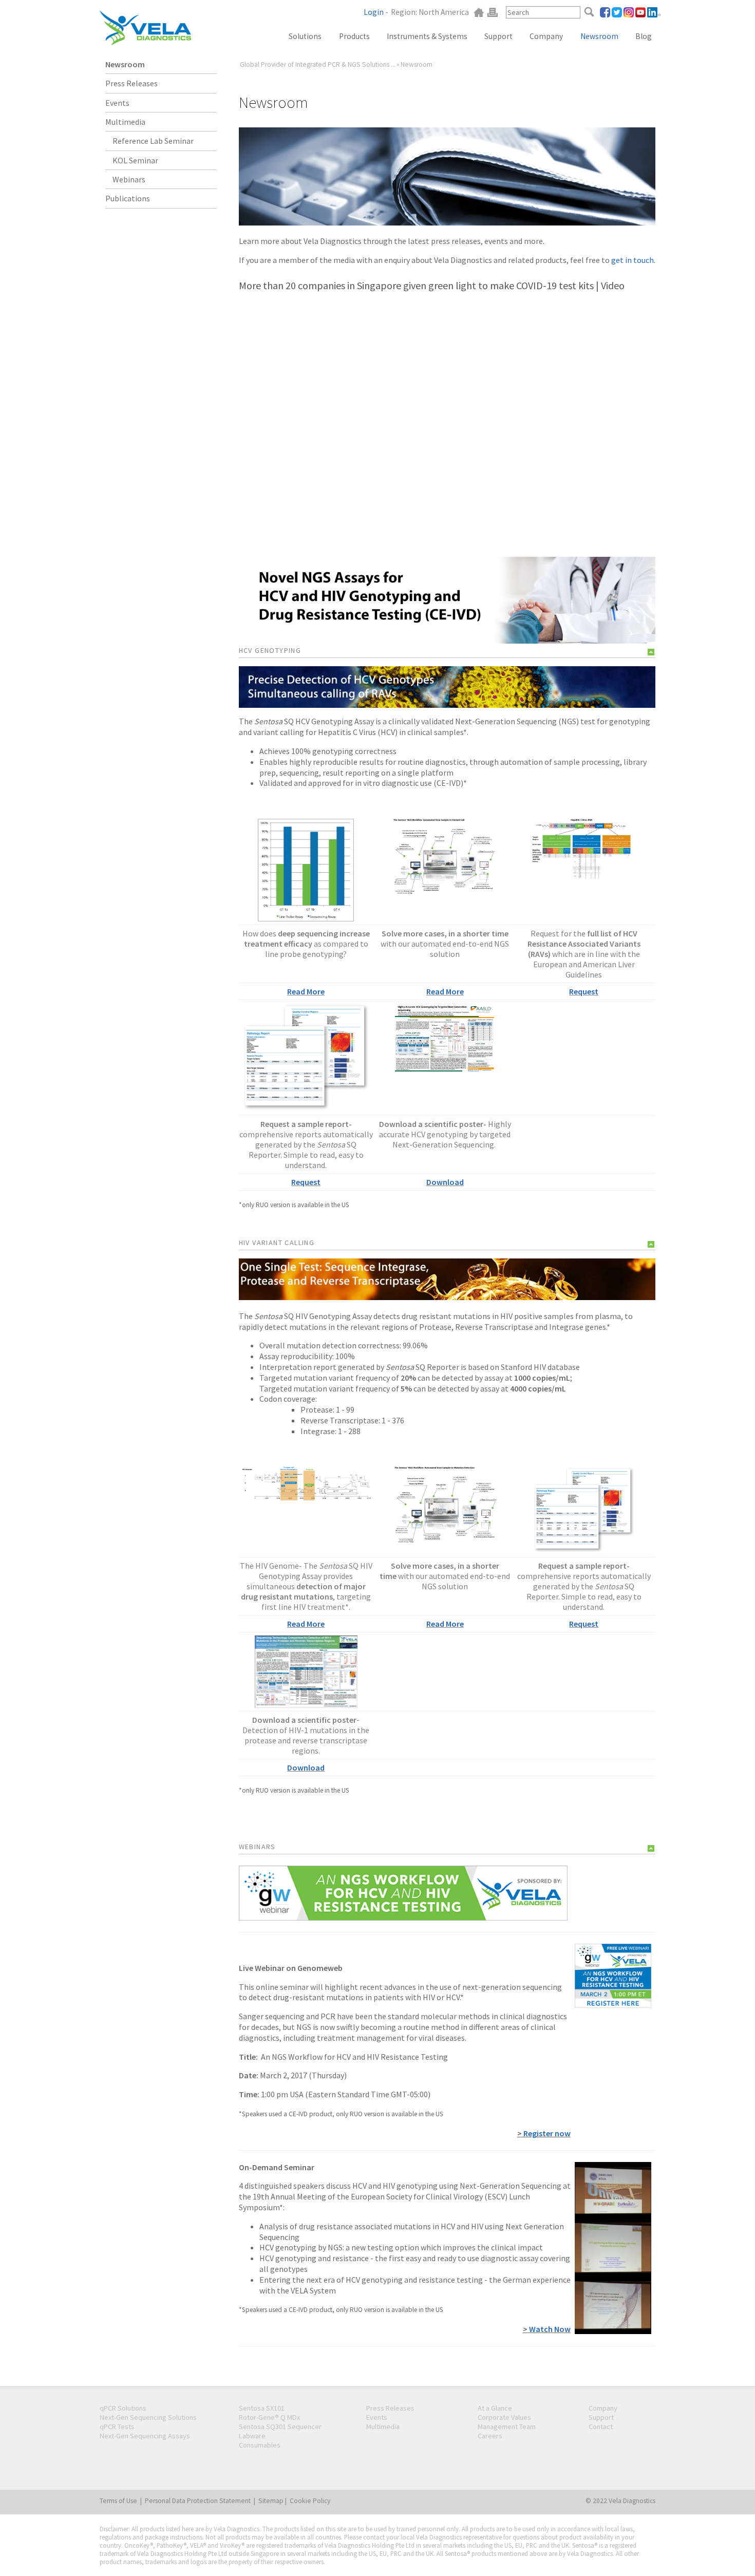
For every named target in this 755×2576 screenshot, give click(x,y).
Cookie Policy (310, 2501)
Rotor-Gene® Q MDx (269, 2417)
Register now (546, 2133)
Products (354, 36)
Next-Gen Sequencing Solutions (148, 2417)
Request (584, 991)
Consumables (260, 2445)
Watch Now (549, 2329)
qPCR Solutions (123, 2408)
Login (374, 12)
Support (498, 36)
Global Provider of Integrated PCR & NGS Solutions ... (318, 64)
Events (117, 103)
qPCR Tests (117, 2427)
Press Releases (131, 83)
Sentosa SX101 (262, 2408)
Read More (306, 991)
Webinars (129, 179)
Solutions (305, 36)
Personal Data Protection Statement (198, 2501)
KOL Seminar (135, 160)
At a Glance (495, 2408)
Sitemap (271, 2501)
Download (445, 1182)
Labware (252, 2436)
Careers (490, 2436)
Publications (128, 198)
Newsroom (125, 64)
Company (546, 36)
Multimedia (125, 122)
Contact (601, 2427)
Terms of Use (118, 2501)
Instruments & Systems (427, 36)
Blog (644, 36)
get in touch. (633, 260)
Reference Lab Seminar (153, 141)
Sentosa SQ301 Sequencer (280, 2427)
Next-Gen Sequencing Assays (145, 2436)
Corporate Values (504, 2417)
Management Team (507, 2427)
